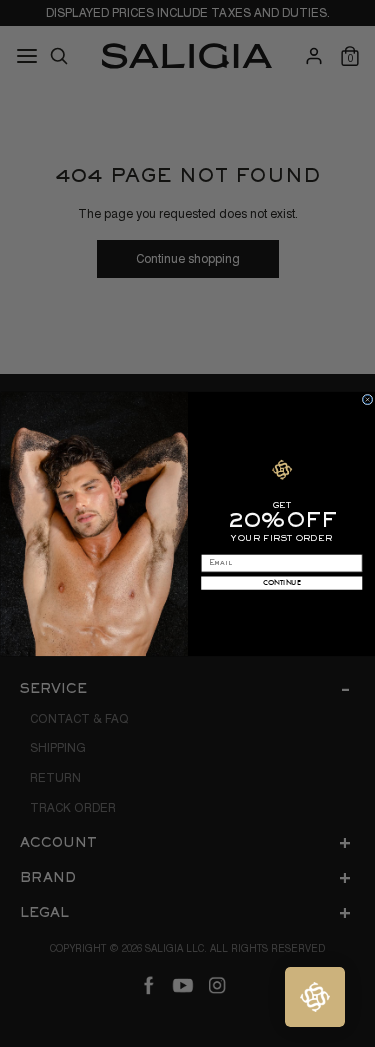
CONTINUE (282, 582)
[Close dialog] (367, 399)
